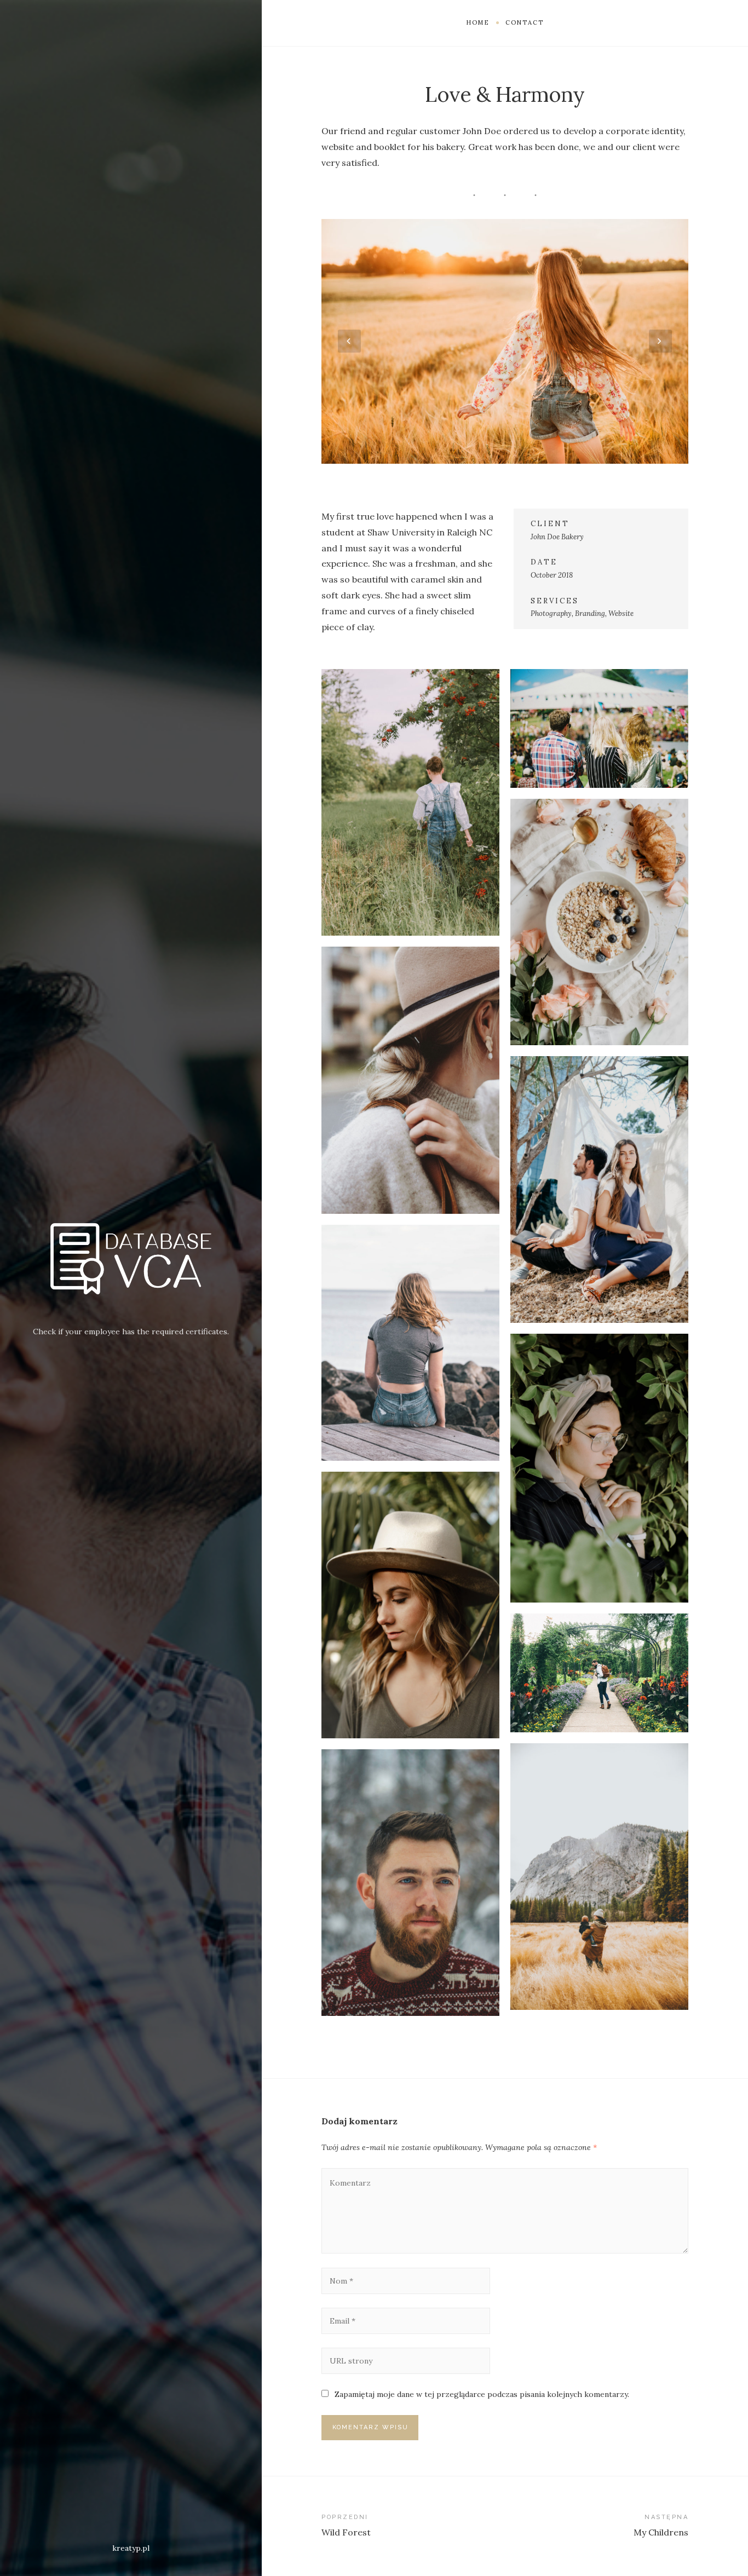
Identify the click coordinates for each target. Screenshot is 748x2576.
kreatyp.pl (131, 2548)
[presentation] (349, 341)
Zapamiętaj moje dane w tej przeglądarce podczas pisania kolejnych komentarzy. (482, 2394)
